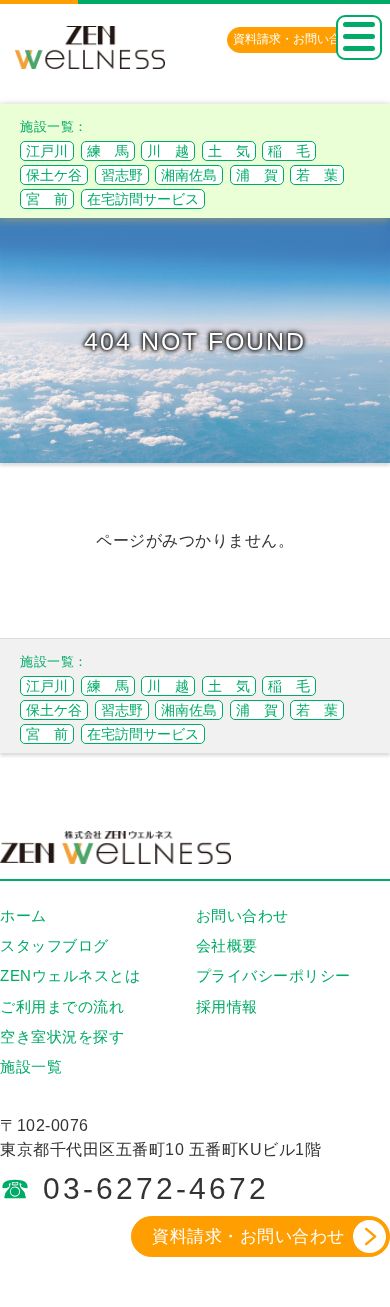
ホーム (23, 915)
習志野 (122, 175)
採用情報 (227, 1006)
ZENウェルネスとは (70, 975)
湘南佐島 (189, 175)
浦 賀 (257, 175)
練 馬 (108, 151)
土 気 (229, 151)
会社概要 (227, 945)
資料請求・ (299, 39)
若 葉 (317, 175)
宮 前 (47, 199)
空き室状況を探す (62, 1036)
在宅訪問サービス (143, 199)
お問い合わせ (242, 915)
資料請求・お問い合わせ (248, 1236)
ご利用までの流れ (62, 1006)
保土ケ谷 (54, 175)
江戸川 (47, 151)
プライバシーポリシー (273, 975)
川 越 (168, 151)
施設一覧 (31, 1066)
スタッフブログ (54, 945)
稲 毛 (289, 151)
